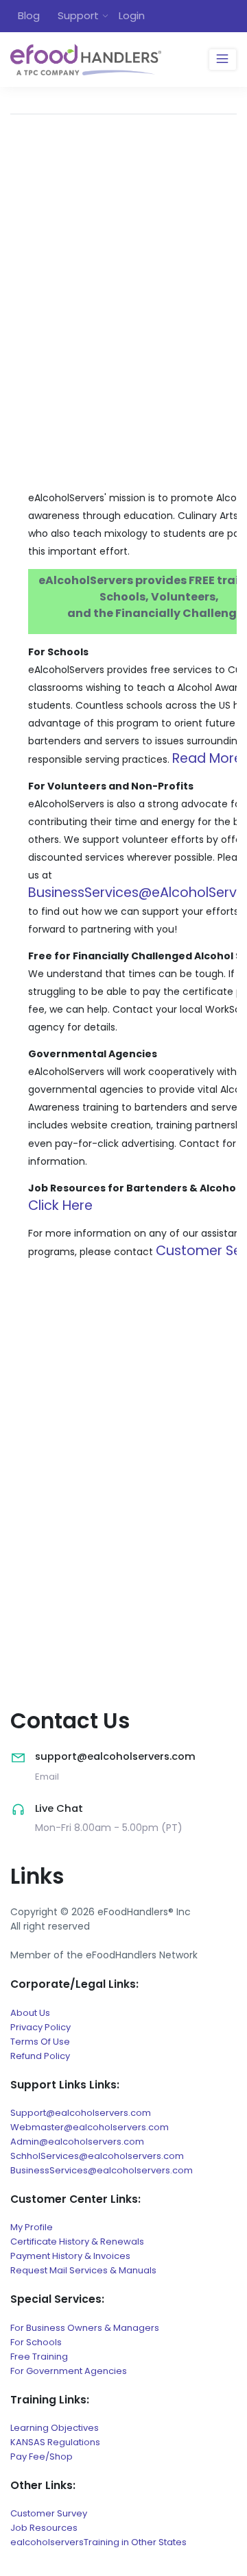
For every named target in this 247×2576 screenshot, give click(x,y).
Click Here (60, 1205)
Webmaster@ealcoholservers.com (90, 2127)
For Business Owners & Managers (85, 2328)
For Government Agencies (69, 2371)
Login (132, 15)
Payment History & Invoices (70, 2256)
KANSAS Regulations (55, 2442)
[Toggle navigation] (223, 60)
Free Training (39, 2357)
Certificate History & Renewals (77, 2242)
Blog (29, 15)
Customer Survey (49, 2513)
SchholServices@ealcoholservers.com (97, 2156)
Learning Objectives (55, 2428)
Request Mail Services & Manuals (83, 2270)
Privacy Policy (40, 2027)
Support (78, 15)
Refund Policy (40, 2056)
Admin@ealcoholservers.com (77, 2142)
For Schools (36, 2342)
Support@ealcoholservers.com (81, 2113)
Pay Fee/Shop (42, 2457)
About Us (30, 2013)
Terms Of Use (40, 2042)
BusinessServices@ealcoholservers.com (102, 2170)
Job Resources (44, 2528)
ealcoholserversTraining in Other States (98, 2542)
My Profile (32, 2227)
